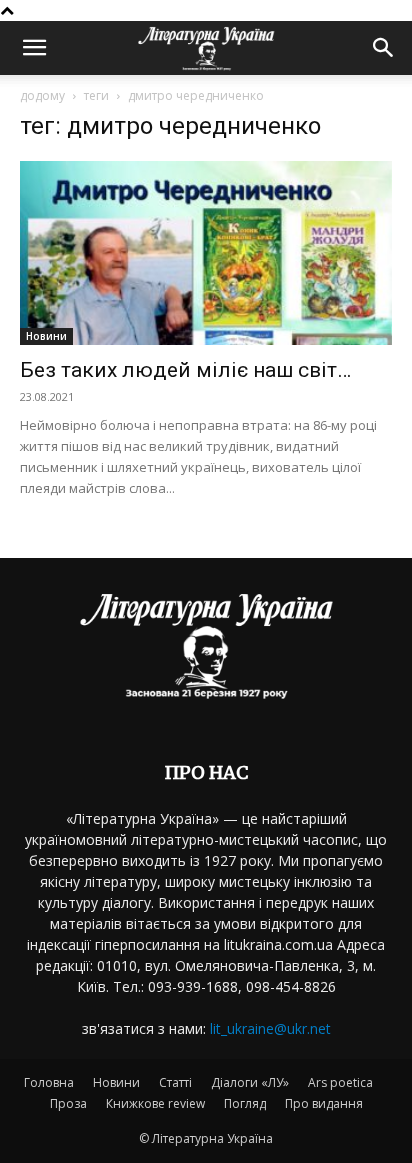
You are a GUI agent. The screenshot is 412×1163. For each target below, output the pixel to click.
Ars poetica (340, 1082)
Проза (68, 1103)
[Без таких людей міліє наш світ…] (206, 253)
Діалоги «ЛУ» (250, 1082)
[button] (34, 48)
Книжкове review (155, 1103)
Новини (46, 336)
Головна (49, 1082)
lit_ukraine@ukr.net (270, 1028)
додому (42, 95)
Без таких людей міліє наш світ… (185, 370)
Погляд (245, 1103)
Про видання (324, 1103)
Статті (175, 1082)
